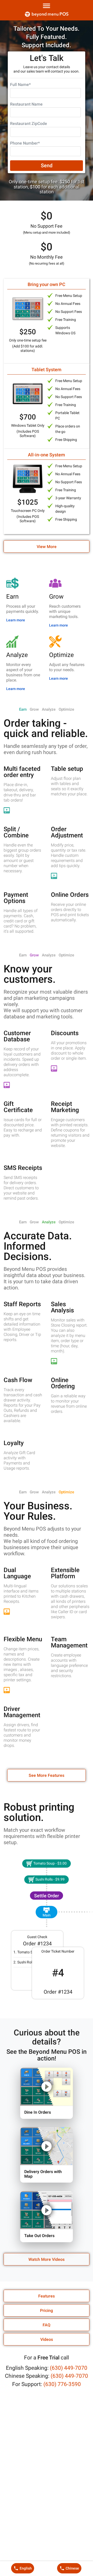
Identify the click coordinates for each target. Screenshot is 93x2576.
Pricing (47, 2311)
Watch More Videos (47, 2259)
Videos (47, 2339)
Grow (34, 709)
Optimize (66, 709)
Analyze (49, 709)
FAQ (47, 2325)
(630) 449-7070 (69, 2368)
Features (47, 2296)
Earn (23, 709)
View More (47, 547)
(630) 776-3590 (62, 2384)
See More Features (47, 1775)
